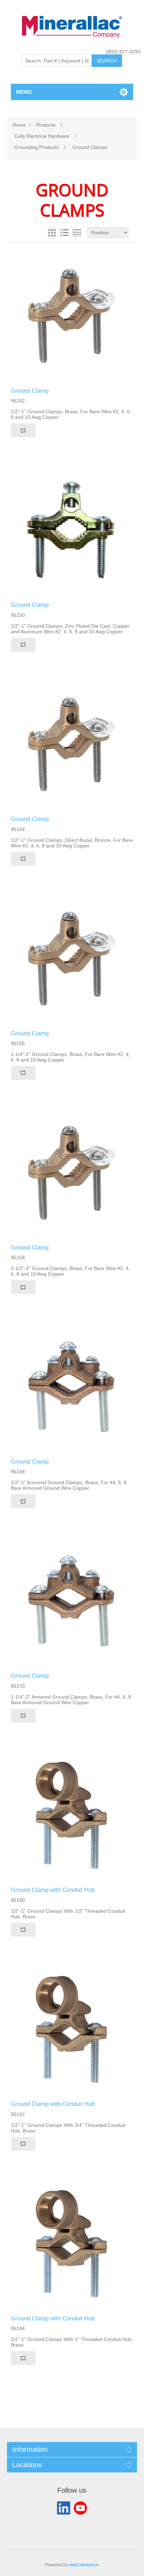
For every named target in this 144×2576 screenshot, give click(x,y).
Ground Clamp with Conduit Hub (53, 1890)
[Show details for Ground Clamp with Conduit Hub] (72, 1815)
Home (19, 125)
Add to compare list (23, 430)
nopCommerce (84, 2565)
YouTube (80, 2508)
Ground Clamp (30, 391)
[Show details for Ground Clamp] (72, 316)
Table (77, 233)
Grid (52, 233)
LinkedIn (64, 2508)
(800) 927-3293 (123, 52)
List (64, 233)
